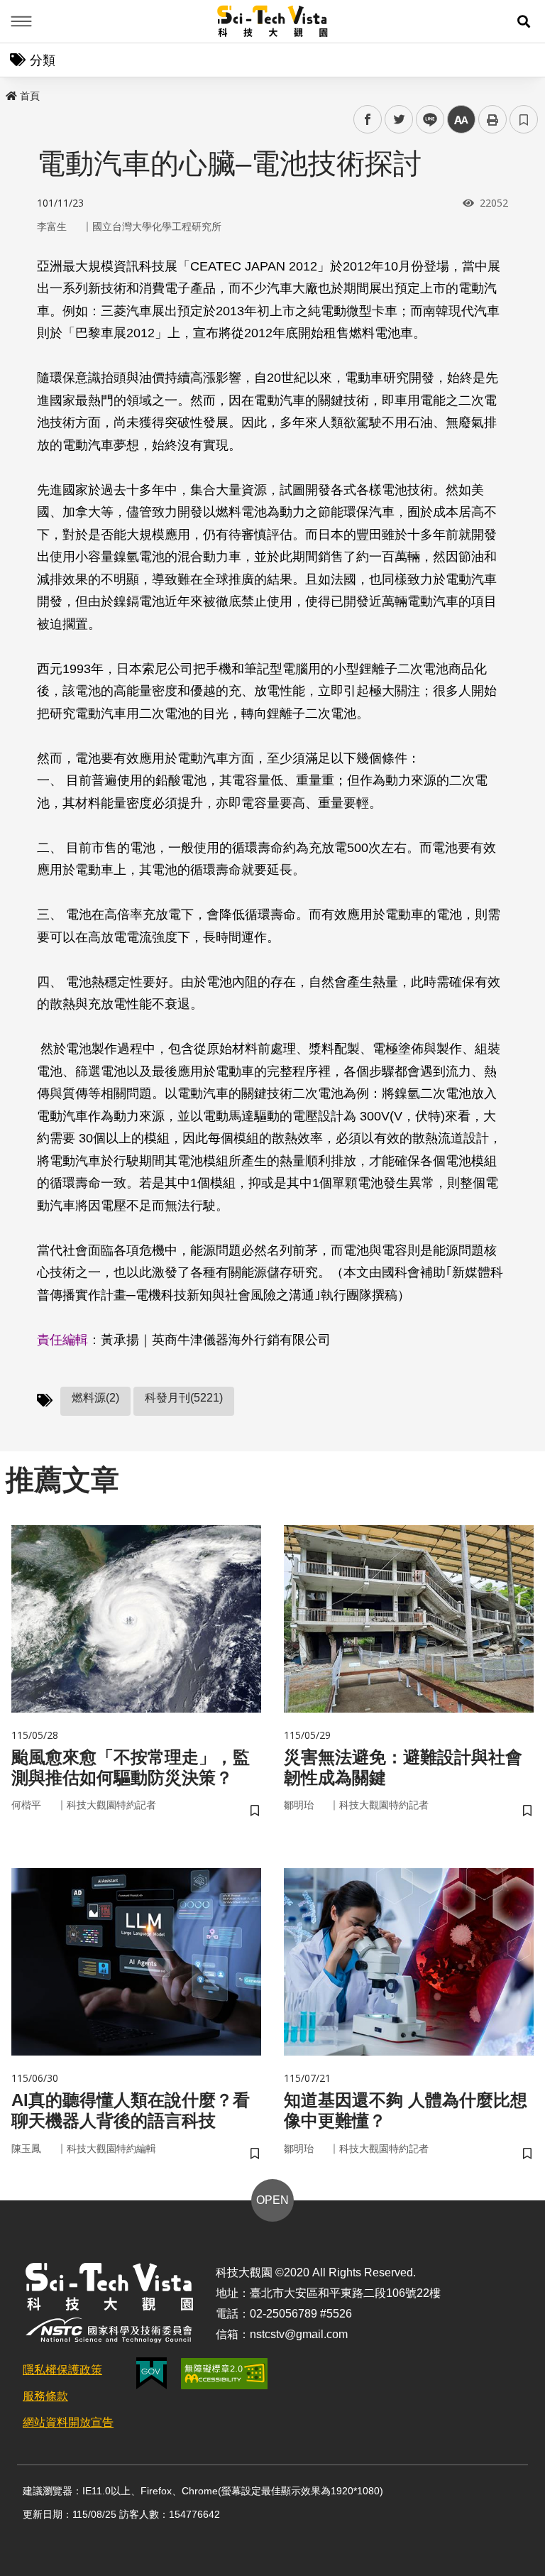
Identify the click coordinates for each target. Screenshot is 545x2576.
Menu (21, 21)
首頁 (30, 96)
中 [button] (461, 120)
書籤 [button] (524, 119)
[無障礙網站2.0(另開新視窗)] (224, 2374)
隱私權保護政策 (62, 2370)
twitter (399, 120)
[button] (524, 21)
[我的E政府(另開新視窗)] (152, 2373)
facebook (368, 120)
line (426, 120)
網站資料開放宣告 (68, 2422)
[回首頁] (273, 21)
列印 (492, 119)
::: (10, 93)
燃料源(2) (95, 1398)
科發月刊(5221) (184, 1398)
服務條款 (45, 2396)
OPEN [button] (272, 2200)
